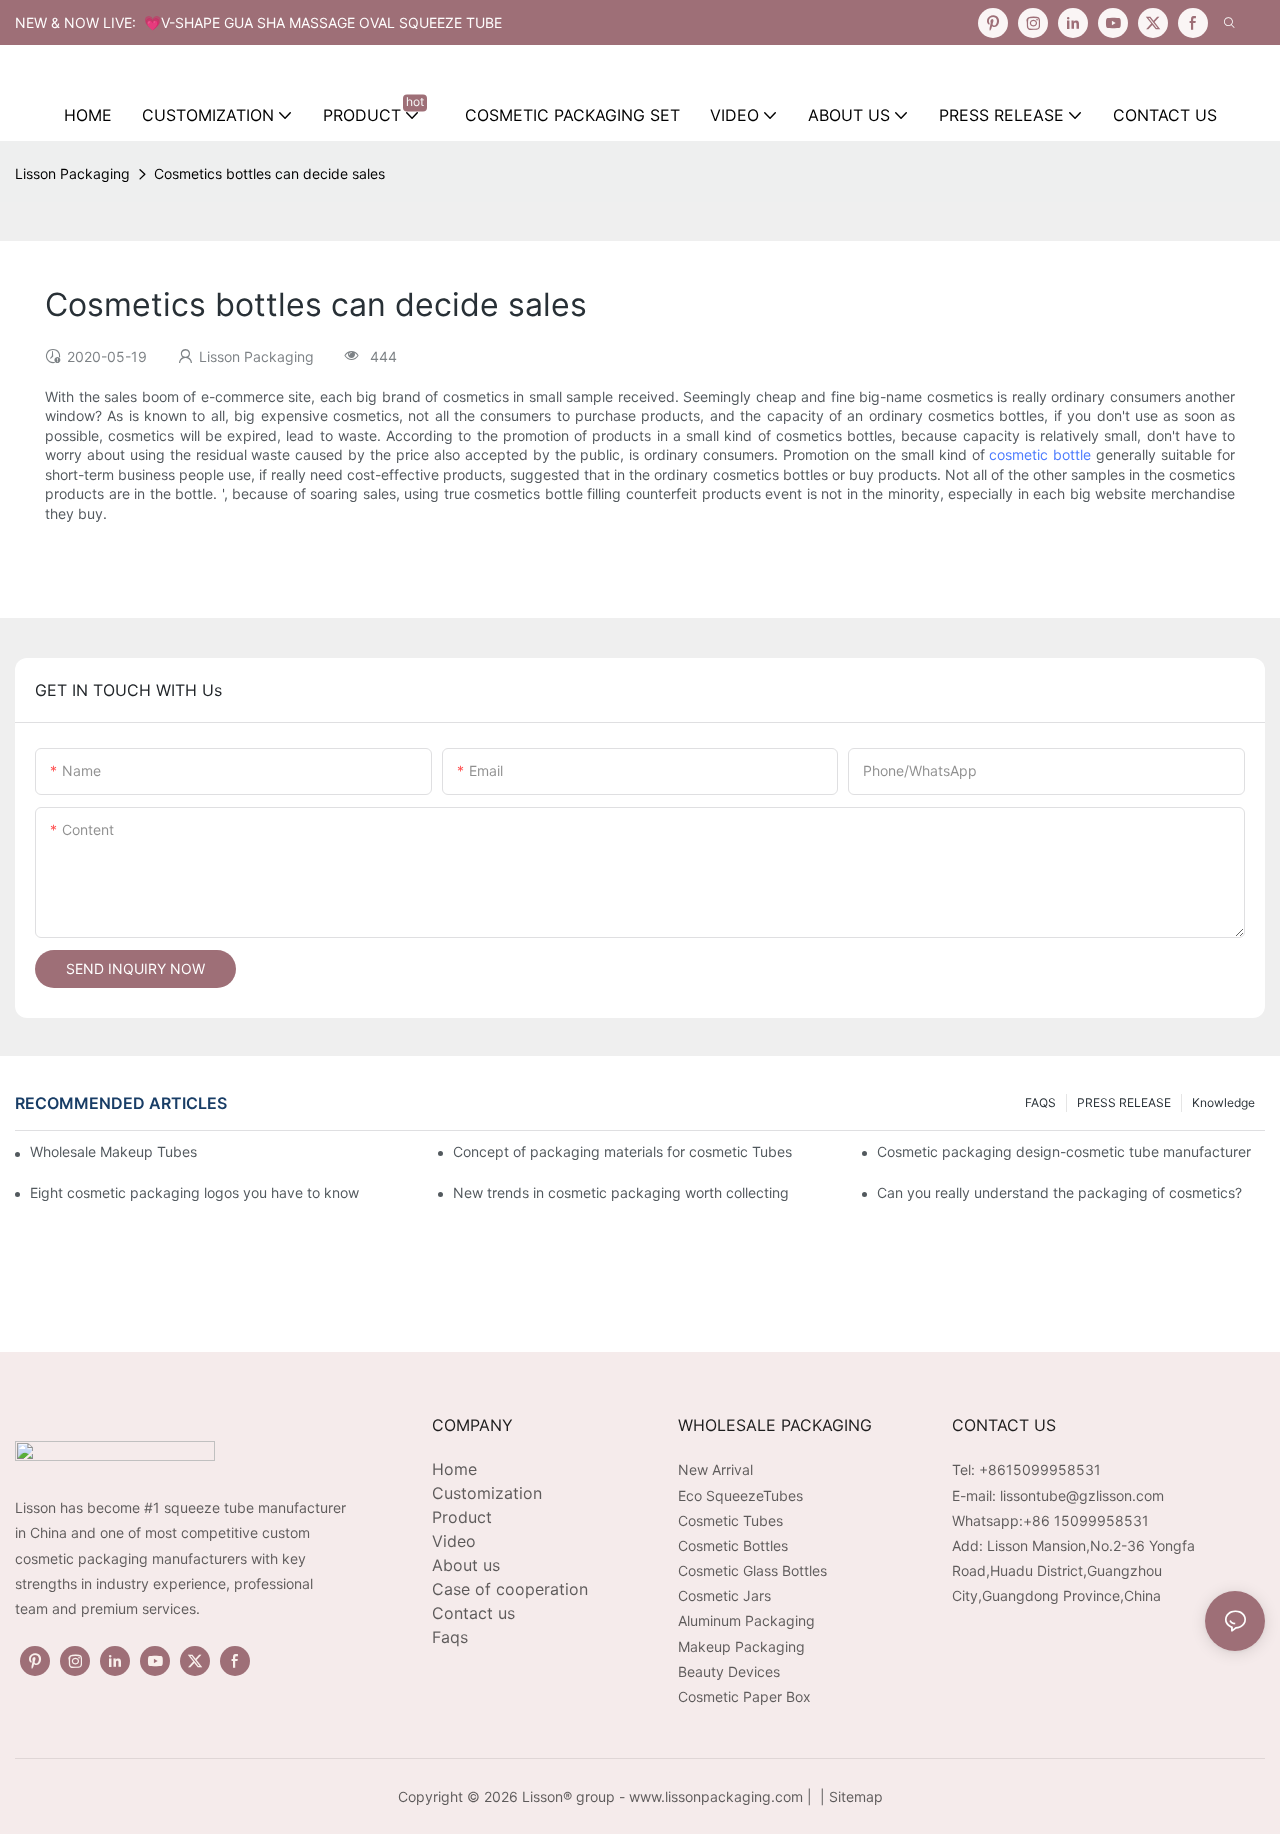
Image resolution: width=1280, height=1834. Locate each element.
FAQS (1040, 1102)
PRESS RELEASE (1124, 1102)
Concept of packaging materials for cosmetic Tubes (622, 1151)
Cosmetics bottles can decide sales (269, 173)
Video (454, 1541)
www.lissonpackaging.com (716, 1796)
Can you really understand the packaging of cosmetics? (1059, 1192)
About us (466, 1565)
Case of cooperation (510, 1589)
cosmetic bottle (1040, 454)
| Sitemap (849, 1796)
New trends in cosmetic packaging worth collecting (621, 1192)
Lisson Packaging (72, 173)
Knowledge (1223, 1102)
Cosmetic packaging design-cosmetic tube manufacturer (1064, 1151)
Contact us (473, 1613)
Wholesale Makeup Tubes (113, 1151)
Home (454, 1469)
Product (462, 1517)
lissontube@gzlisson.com (1082, 1495)
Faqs (450, 1637)
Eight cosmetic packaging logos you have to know (194, 1192)
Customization (487, 1493)
